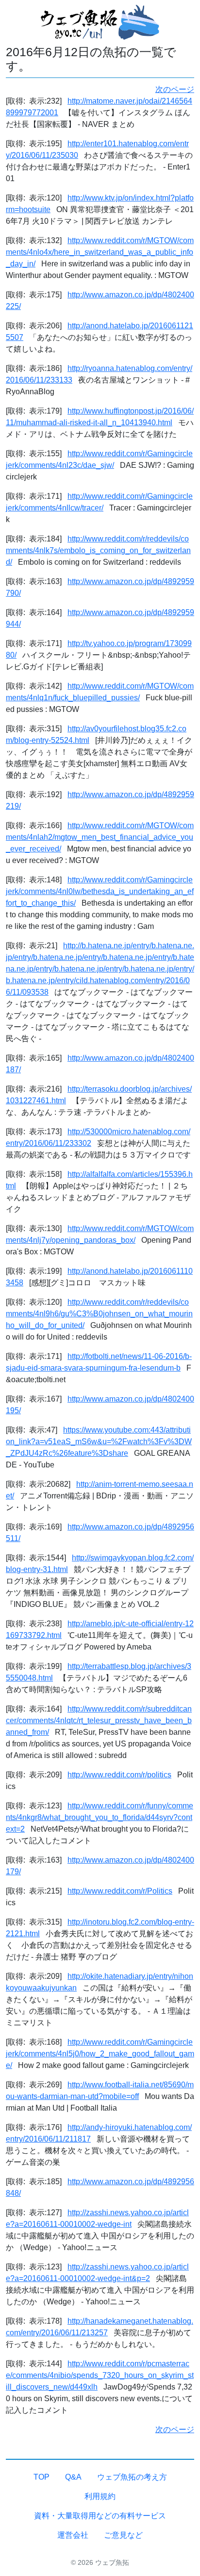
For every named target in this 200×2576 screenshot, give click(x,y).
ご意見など (123, 2535)
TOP (42, 2477)
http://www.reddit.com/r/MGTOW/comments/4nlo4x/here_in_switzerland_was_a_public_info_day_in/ (100, 252)
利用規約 (100, 2496)
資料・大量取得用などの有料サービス (100, 2516)
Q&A (73, 2477)
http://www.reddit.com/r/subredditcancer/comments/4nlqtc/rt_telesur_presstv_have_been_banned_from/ (99, 1720)
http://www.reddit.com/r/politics (119, 1775)
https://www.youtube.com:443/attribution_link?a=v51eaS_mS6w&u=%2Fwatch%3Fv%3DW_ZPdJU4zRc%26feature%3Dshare (99, 1442)
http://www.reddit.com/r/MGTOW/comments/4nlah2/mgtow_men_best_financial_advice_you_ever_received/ (100, 837)
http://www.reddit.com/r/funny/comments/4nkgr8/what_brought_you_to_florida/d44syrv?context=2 (100, 1817)
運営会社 (73, 2535)
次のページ (175, 89)
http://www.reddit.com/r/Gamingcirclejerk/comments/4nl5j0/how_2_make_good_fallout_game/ (100, 2054)
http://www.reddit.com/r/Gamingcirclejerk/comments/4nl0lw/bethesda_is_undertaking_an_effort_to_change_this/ (100, 891)
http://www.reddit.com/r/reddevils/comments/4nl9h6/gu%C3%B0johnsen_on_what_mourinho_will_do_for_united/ (99, 1314)
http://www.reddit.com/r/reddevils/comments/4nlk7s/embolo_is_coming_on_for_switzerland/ (98, 550)
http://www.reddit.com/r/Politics (120, 1891)
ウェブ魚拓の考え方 (132, 2477)
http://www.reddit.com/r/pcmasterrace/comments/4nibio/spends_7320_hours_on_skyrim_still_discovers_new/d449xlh (100, 2375)
